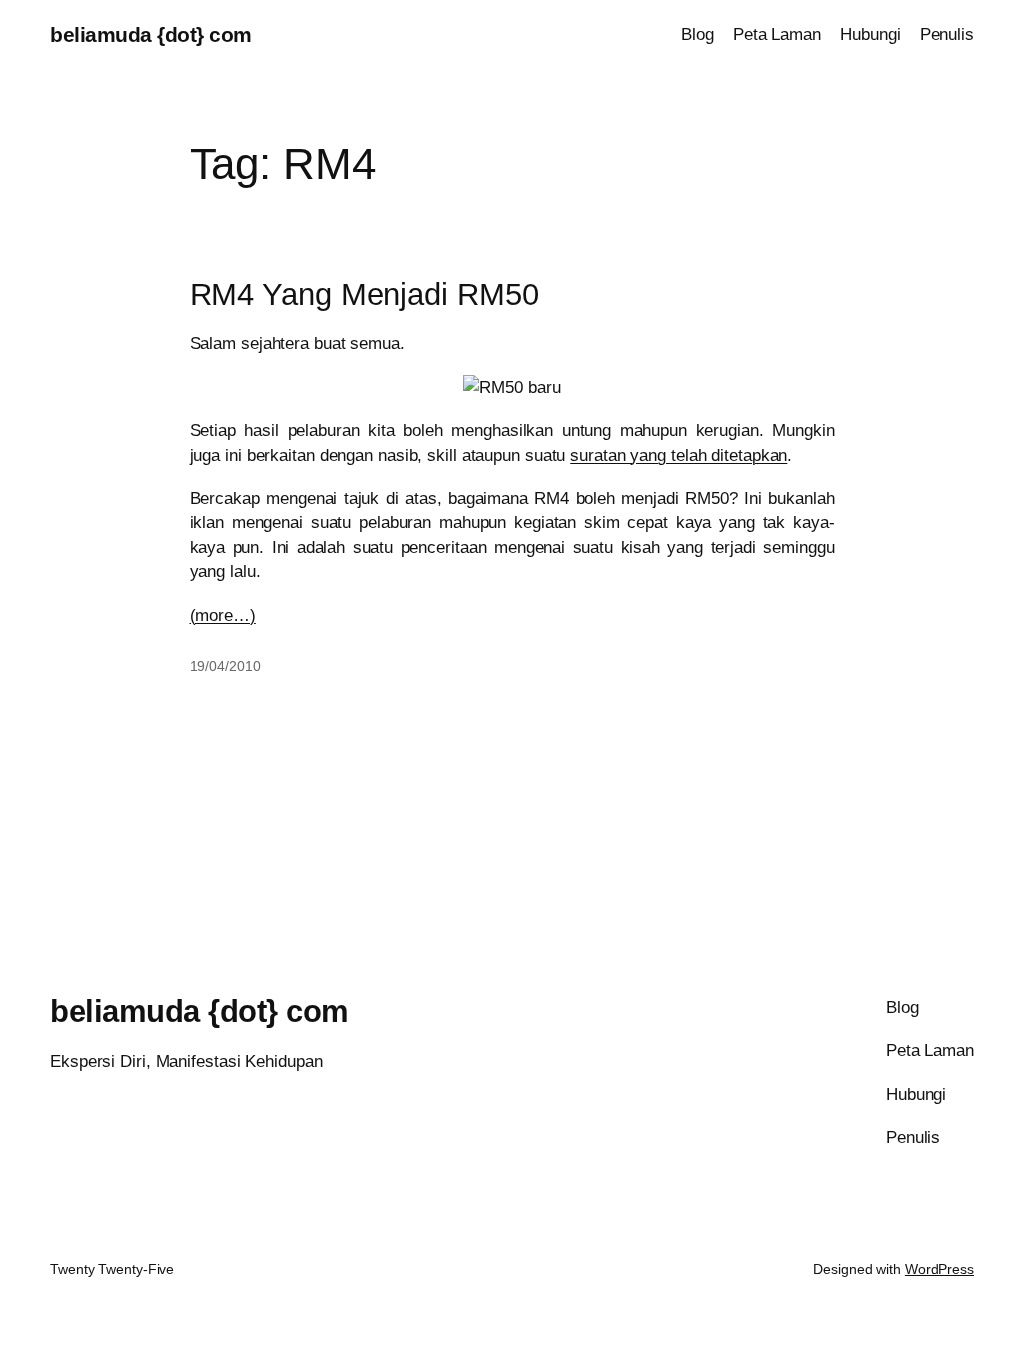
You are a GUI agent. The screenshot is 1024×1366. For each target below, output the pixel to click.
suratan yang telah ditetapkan (678, 455)
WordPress (939, 1269)
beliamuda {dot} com (151, 34)
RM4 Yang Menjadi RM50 (364, 295)
